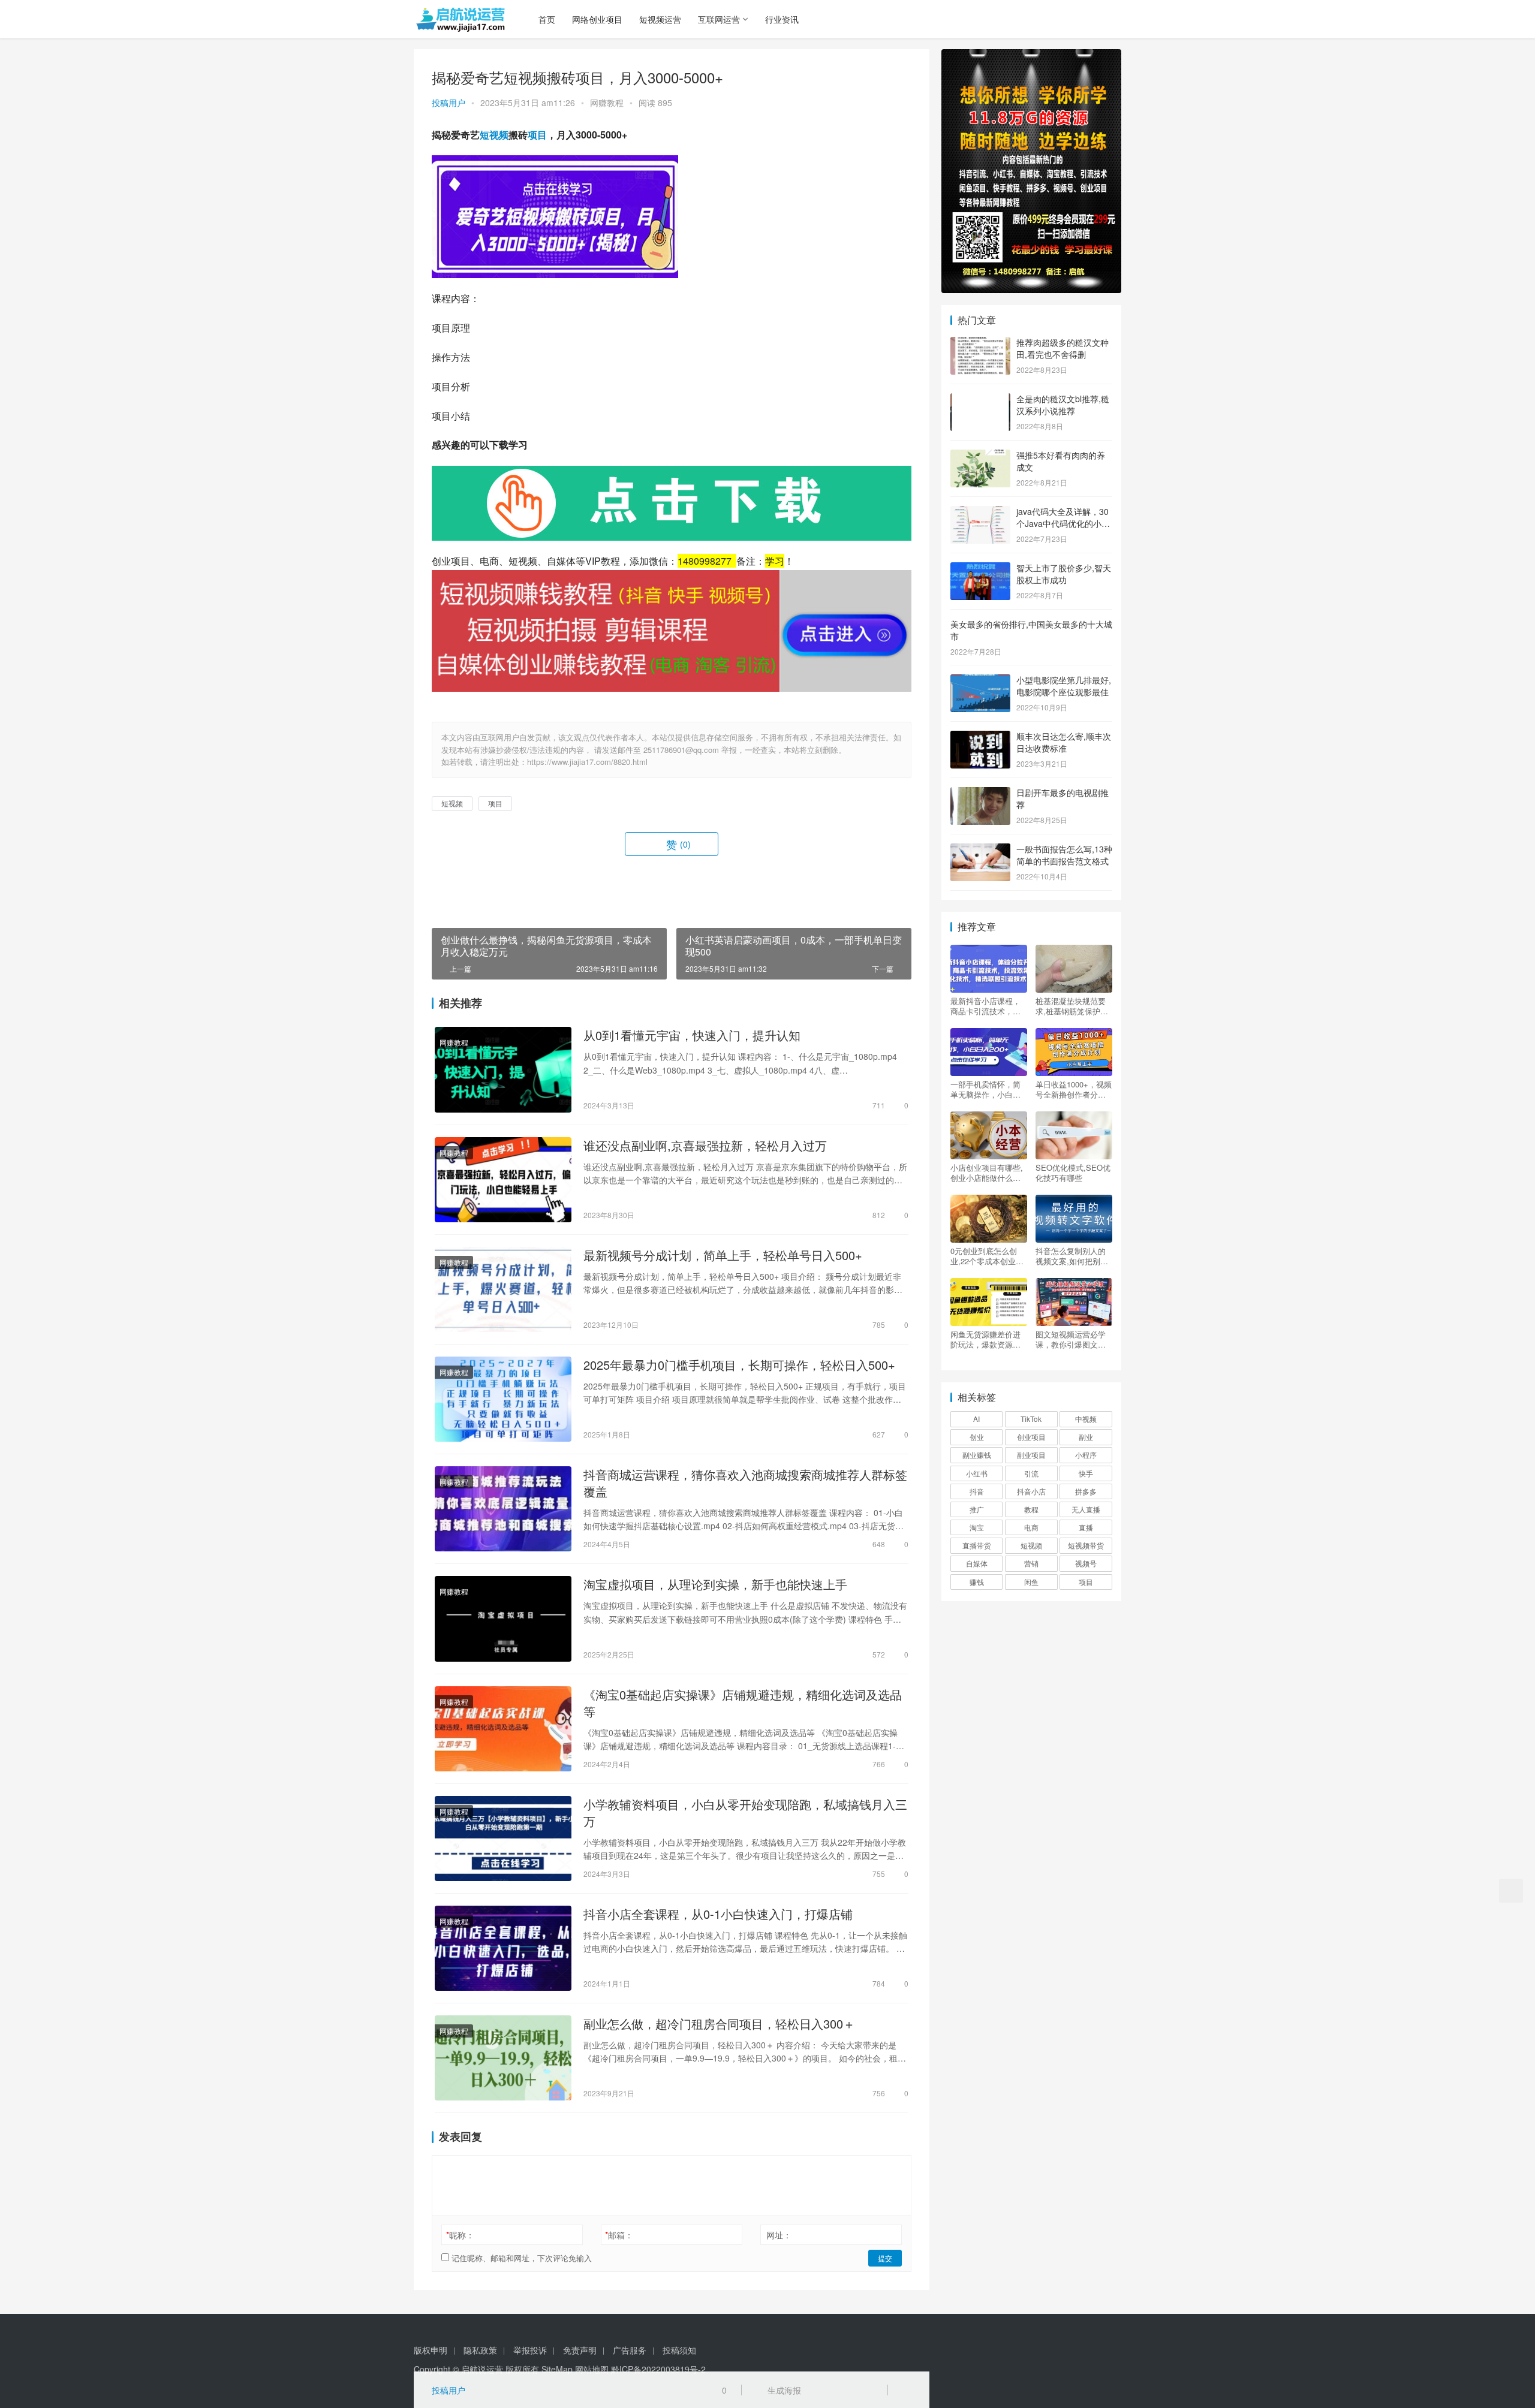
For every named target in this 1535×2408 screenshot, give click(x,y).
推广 (977, 1509)
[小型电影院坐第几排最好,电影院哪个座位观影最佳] (980, 681)
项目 (537, 135)
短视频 (494, 135)
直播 (1086, 1527)
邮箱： (619, 2235)
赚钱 (977, 1582)
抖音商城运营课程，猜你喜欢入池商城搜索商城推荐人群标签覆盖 (745, 1483)
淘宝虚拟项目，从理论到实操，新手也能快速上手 (715, 1584)
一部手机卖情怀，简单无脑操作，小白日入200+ (985, 1089)
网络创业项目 (597, 19)
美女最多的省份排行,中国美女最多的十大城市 (1031, 630)
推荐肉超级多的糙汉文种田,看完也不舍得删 (1063, 348)
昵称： (460, 2235)
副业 (1086, 1437)
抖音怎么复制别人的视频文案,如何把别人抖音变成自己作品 (1072, 1256)
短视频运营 (660, 19)
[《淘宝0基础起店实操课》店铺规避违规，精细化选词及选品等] (503, 1729)
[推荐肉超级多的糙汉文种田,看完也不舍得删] (980, 343)
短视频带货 (1086, 1545)
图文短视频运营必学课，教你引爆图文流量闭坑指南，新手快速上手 (1071, 1339)
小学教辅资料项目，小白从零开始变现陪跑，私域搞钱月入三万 (745, 1813)
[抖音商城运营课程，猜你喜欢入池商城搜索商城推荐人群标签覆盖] (503, 1509)
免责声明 (580, 2350)
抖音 (977, 1491)
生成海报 (783, 2390)
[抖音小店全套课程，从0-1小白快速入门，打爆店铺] (503, 1948)
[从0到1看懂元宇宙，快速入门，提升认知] (503, 1069)
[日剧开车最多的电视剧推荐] (980, 794)
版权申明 (431, 2350)
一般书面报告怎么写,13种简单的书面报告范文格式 (1064, 855)
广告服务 (630, 2350)
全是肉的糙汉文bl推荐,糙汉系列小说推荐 (1063, 405)
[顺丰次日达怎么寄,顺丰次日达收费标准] (980, 737)
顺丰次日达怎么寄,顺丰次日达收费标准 (1064, 742)
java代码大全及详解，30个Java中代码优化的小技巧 (1063, 523)
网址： (779, 2235)
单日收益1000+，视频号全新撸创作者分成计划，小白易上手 (1074, 1089)
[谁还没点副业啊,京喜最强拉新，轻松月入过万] (503, 1180)
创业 (977, 1437)
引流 (1031, 1473)
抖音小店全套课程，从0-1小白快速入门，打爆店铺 (718, 1914)
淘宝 (977, 1527)
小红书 (977, 1473)
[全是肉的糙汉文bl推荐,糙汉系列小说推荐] (980, 400)
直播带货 (977, 1545)
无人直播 (1086, 1509)
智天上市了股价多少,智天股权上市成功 (1064, 574)
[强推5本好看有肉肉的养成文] (980, 456)
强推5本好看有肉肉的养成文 (1061, 461)
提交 (885, 2258)
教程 (1031, 1509)
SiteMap (557, 2369)
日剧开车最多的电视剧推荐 (1063, 798)
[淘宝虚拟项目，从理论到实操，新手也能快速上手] (503, 1619)
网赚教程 (607, 103)
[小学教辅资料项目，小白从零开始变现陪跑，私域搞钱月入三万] (503, 1839)
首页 (547, 19)
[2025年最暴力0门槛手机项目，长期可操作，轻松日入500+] (503, 1399)
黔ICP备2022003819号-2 (658, 2369)
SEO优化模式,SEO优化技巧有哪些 (1073, 1173)
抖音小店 (1031, 1491)
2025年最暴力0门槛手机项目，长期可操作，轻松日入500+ (739, 1365)
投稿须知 (679, 2350)
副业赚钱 (977, 1455)
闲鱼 (1031, 1582)
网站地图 (592, 2369)
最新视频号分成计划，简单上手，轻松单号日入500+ (723, 1255)
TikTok (1031, 1419)
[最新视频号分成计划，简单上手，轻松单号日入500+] (503, 1289)
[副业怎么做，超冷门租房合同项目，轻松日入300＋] (503, 2058)
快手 (1086, 1473)
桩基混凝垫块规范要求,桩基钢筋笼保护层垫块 (1072, 1006)
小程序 (1086, 1455)
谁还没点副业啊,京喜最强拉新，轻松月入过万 (705, 1146)
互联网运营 (719, 19)
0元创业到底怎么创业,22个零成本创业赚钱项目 (987, 1256)
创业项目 (1031, 1437)
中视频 (1086, 1419)
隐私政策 (480, 2350)
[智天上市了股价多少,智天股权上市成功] (980, 569)
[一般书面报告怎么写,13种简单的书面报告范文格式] (980, 850)
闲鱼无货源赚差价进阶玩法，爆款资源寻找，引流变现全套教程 (985, 1339)
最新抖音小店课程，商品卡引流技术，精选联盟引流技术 (985, 1006)
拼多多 (1086, 1491)
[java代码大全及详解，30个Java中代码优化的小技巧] (980, 513)
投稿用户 (449, 103)
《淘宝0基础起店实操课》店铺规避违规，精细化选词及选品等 (743, 1703)
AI (976, 1419)
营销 (1031, 1563)
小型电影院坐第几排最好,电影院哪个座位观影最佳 (1064, 686)
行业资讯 (782, 19)
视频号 (1086, 1563)
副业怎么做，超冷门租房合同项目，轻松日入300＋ (719, 2024)
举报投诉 (530, 2350)
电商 (1031, 1527)
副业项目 (1031, 1455)
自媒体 (977, 1563)
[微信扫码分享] (819, 2390)
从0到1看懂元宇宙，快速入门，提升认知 (692, 1035)
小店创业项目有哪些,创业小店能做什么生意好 (987, 1173)
